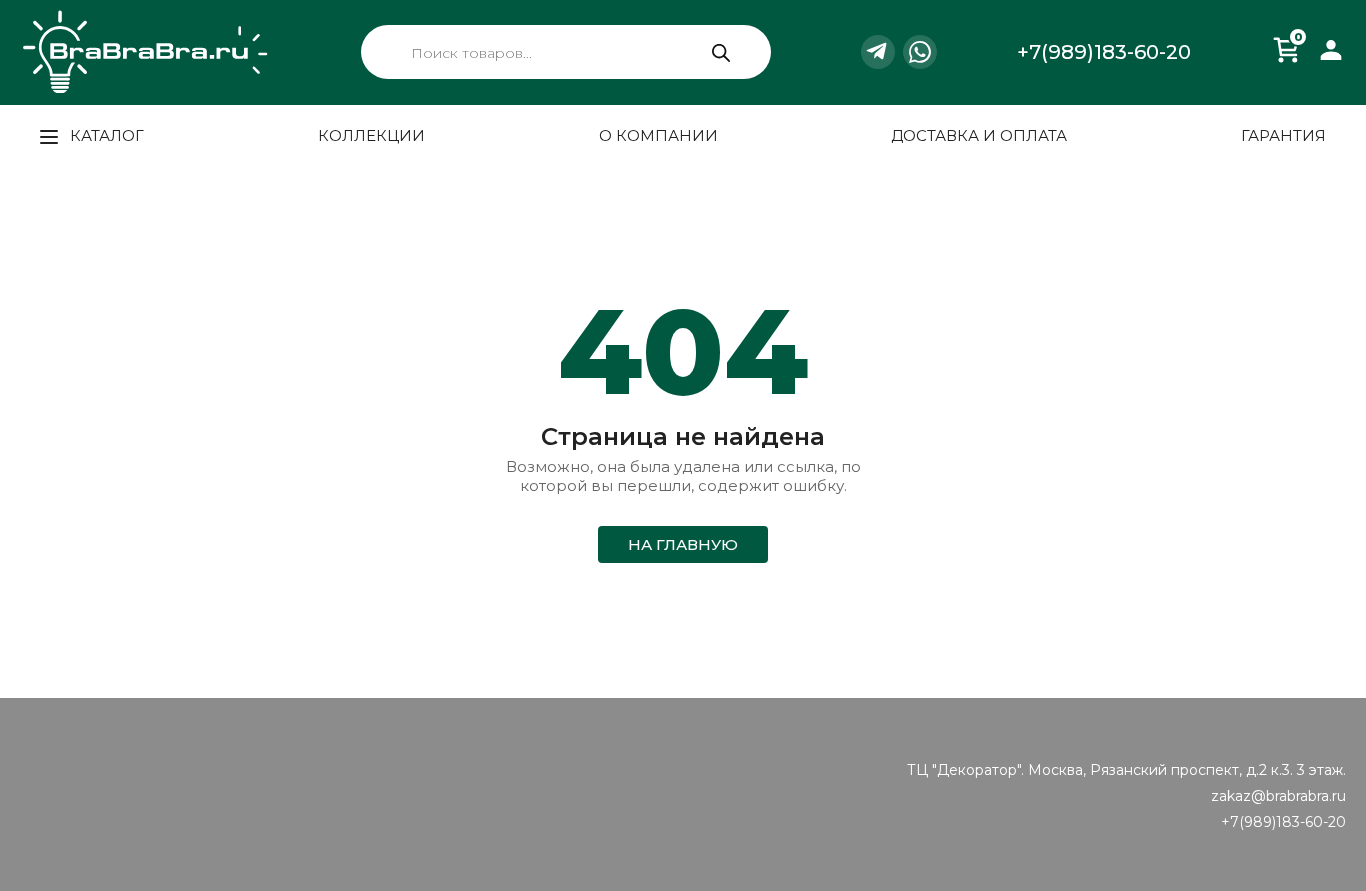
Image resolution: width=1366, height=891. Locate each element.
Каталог (105, 135)
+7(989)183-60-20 (1104, 52)
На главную (683, 544)
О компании (658, 135)
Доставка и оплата (979, 135)
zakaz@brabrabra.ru (1278, 796)
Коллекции (371, 135)
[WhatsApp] (920, 52)
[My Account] (1331, 76)
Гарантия (1283, 135)
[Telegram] (878, 52)
